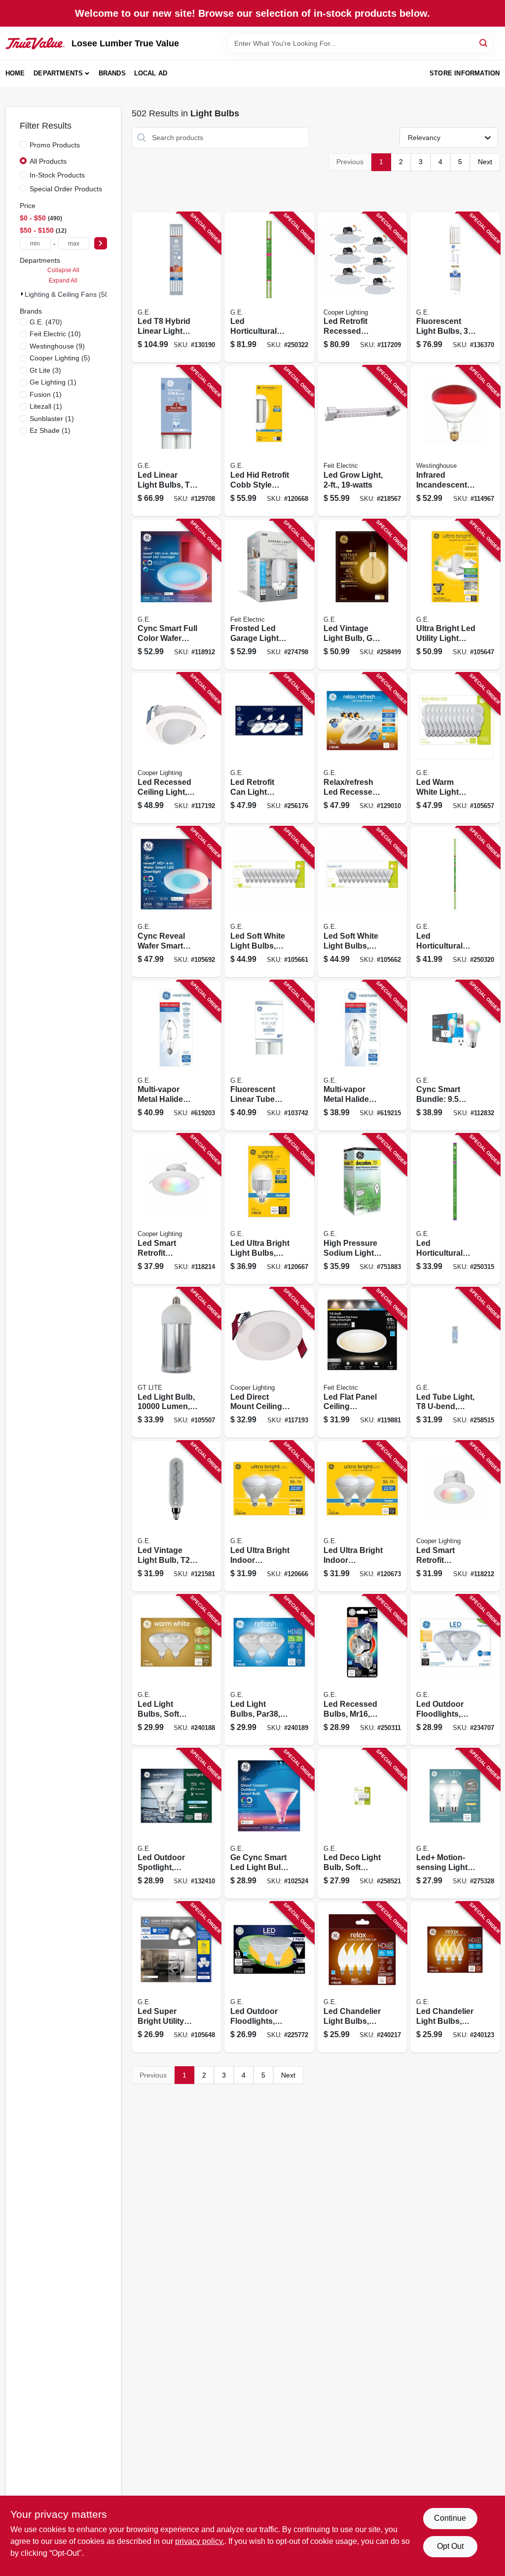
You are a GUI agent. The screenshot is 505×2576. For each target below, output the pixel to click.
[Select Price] (101, 243)
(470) (46, 322)
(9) (57, 346)
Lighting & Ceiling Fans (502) (70, 294)
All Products (48, 161)
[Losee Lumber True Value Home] (35, 43)
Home (15, 73)
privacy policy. (200, 2541)
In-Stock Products (57, 175)
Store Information (465, 73)
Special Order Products (66, 189)
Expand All (63, 281)
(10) (55, 334)
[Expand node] (22, 294)
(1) (53, 382)
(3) (45, 370)
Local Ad (151, 73)
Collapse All (63, 270)
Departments (58, 73)
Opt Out (450, 2546)
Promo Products (55, 145)
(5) (60, 358)
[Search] (484, 43)
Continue (450, 2518)
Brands (112, 73)
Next (485, 162)
